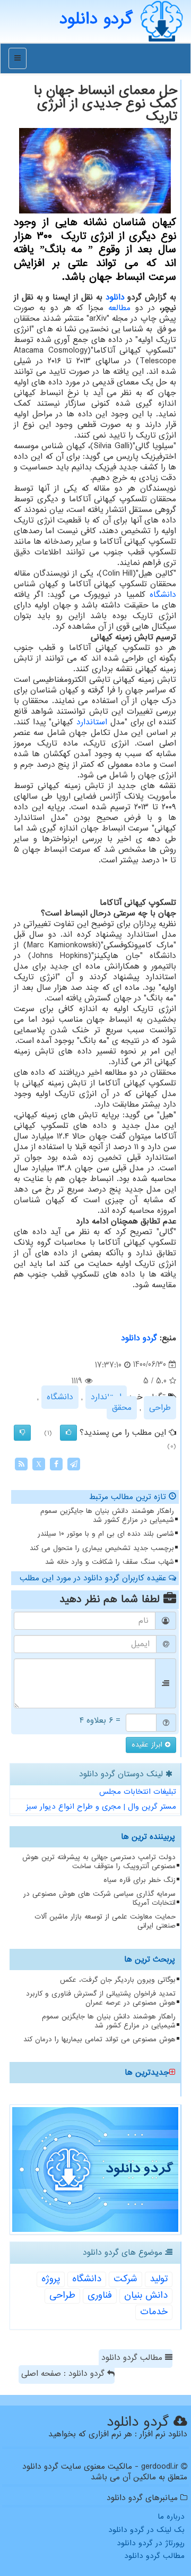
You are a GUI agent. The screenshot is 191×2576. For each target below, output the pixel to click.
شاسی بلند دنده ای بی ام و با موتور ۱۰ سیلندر (106, 1534)
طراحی (160, 1408)
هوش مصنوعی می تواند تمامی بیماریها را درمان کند (99, 2039)
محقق (122, 1408)
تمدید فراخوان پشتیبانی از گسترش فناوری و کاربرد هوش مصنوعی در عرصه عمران (101, 1998)
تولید (159, 2279)
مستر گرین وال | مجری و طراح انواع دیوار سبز (101, 1807)
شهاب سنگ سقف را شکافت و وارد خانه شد (110, 1562)
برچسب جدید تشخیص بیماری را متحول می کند (102, 1548)
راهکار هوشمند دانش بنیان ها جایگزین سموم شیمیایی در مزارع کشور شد (107, 1516)
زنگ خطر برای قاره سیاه (140, 1880)
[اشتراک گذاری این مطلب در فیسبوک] (56, 1464)
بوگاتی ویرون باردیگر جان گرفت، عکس (118, 1980)
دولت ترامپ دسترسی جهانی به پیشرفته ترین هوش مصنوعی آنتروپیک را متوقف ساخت (99, 1862)
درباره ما (171, 2517)
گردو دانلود (139, 1338)
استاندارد (92, 722)
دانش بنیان (146, 2295)
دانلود (115, 297)
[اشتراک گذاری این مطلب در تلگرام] (74, 1464)
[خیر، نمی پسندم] (22, 1433)
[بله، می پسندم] (68, 1433)
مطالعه (119, 308)
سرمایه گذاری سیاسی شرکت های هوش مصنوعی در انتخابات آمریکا (99, 1898)
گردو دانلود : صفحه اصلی (64, 2374)
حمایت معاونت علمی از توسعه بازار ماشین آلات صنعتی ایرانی (105, 1921)
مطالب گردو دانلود (133, 2358)
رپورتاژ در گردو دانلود (151, 2543)
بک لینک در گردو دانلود (146, 2530)
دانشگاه (163, 595)
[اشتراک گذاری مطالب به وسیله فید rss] (21, 1464)
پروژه (51, 2279)
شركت (125, 2279)
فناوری (100, 2295)
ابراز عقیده (148, 1745)
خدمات (154, 2312)
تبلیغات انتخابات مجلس (138, 1792)
